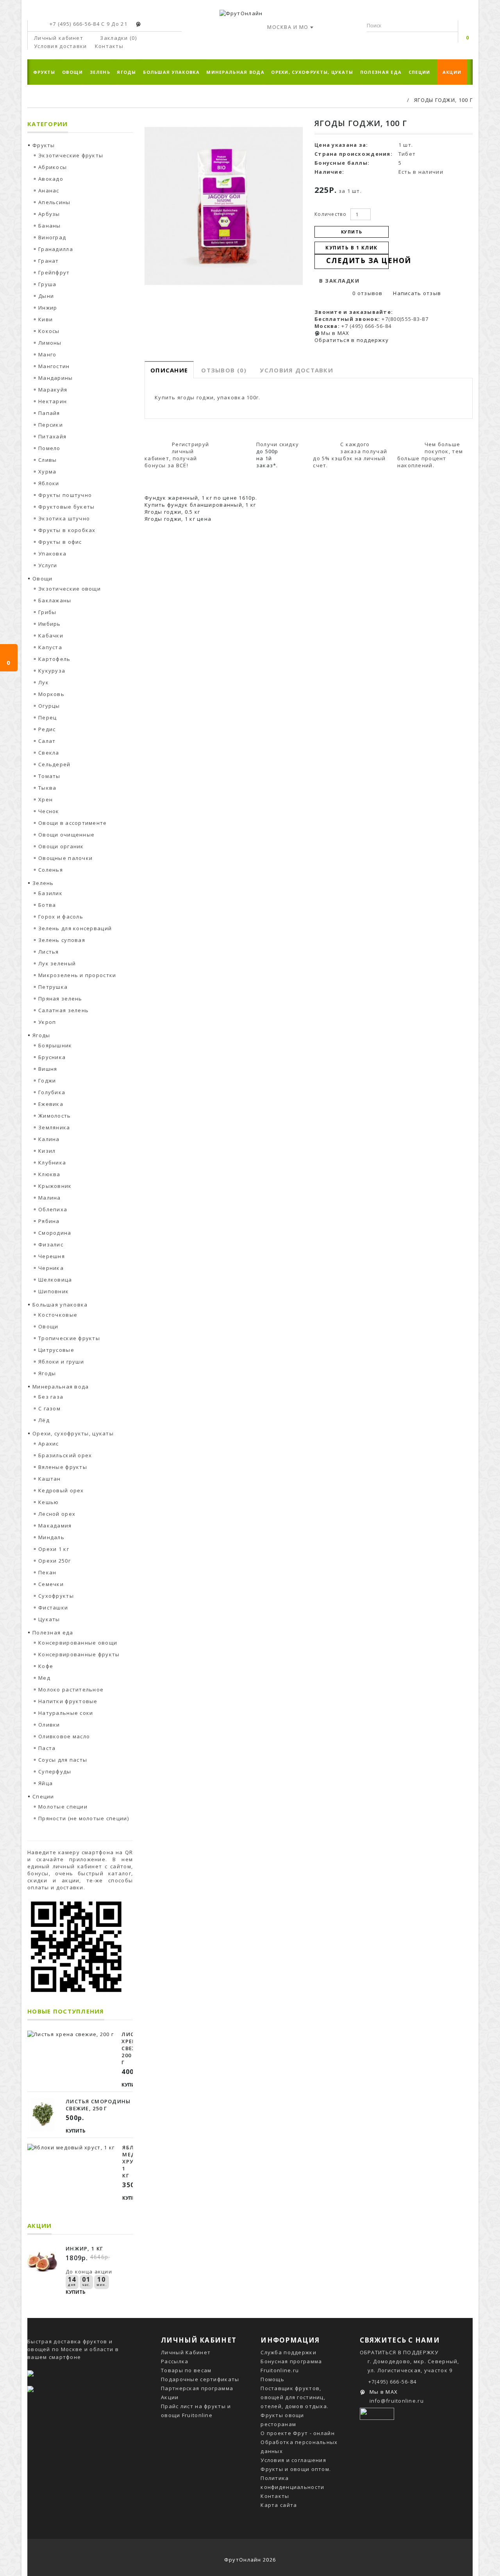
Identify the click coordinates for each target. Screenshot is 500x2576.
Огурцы (49, 706)
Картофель (54, 659)
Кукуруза (52, 671)
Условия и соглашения (293, 2460)
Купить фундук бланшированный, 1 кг (200, 505)
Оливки (49, 1725)
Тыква (47, 788)
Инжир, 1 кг (84, 2248)
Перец (47, 717)
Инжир (48, 308)
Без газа (51, 1397)
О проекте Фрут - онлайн (297, 2433)
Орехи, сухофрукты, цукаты (312, 72)
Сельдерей (54, 764)
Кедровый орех (61, 1490)
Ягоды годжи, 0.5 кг (172, 512)
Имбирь (50, 624)
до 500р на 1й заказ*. (267, 458)
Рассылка (175, 2361)
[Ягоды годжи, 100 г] (224, 206)
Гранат (49, 261)
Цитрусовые (56, 1350)
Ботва (47, 905)
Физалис (51, 1244)
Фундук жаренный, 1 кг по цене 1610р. (201, 498)
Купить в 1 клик (352, 248)
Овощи (72, 72)
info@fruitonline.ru (397, 2401)
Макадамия (55, 1526)
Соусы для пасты (63, 1760)
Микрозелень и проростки (77, 975)
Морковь (51, 694)
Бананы (50, 226)
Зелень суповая (62, 940)
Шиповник (54, 1291)
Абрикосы (53, 167)
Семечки (51, 1584)
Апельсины (54, 202)
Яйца (46, 1783)
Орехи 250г (54, 1561)
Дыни (46, 296)
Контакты (275, 2496)
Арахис (49, 1444)
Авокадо (51, 179)
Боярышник (55, 1045)
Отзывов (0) (224, 370)
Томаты (49, 776)
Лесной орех (57, 1514)
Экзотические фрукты (71, 155)
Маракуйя (53, 390)
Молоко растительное (71, 1689)
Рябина (49, 1221)
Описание (169, 370)
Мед (44, 1678)
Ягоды (126, 72)
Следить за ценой (357, 260)
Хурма (47, 472)
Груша (47, 284)
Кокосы (49, 331)
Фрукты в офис (60, 542)
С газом (49, 1408)
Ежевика (51, 1104)
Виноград (52, 237)
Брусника (52, 1057)
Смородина (55, 1233)
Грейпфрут (54, 272)
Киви (46, 319)
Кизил (47, 1151)
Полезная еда (381, 72)
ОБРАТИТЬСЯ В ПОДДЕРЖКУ (399, 2352)
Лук (44, 682)
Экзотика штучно (64, 518)
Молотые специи (63, 1807)
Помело (49, 448)
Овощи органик (61, 846)
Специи (420, 72)
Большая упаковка (171, 72)
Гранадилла (56, 249)
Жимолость (55, 1116)
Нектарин (53, 401)
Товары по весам (186, 2370)
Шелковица (55, 1280)
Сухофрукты (56, 1596)
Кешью (48, 1502)
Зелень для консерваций (75, 928)
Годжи (47, 1081)
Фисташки (53, 1608)
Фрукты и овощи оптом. (296, 2469)
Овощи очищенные (66, 835)
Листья (49, 952)
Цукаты (49, 1619)
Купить (131, 2085)
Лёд (44, 1420)
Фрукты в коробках (67, 530)
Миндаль (51, 1537)
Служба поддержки (288, 2352)
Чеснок (49, 811)
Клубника (52, 1162)
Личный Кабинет (186, 2352)
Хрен (46, 799)
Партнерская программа (197, 2388)
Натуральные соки (66, 1713)
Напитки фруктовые (68, 1701)
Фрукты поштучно (65, 495)
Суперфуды (55, 1771)
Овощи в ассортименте (73, 823)
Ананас (49, 190)
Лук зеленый (57, 963)
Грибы (47, 612)
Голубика (52, 1092)
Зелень (100, 72)
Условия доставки (296, 370)
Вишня (48, 1069)
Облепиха (53, 1209)
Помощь (272, 2379)
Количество (330, 214)
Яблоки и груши (61, 1362)
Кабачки (51, 636)
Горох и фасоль (61, 917)
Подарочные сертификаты (200, 2379)
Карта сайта (279, 2505)
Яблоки (49, 483)
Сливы (47, 460)
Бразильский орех (65, 1455)
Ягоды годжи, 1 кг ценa (178, 519)
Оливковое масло (64, 1736)
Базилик (50, 893)
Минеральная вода (235, 72)
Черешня (52, 1256)
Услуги (48, 565)
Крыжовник (55, 1186)
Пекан (47, 1572)
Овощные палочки (65, 858)
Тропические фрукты (69, 1338)
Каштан (50, 1479)
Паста (47, 1748)
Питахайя (52, 436)
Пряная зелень (60, 999)
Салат (47, 741)
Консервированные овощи (78, 1643)
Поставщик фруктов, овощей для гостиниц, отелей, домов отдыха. (295, 2397)
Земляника (54, 1127)
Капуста (50, 647)
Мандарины (56, 378)
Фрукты (44, 72)
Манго (47, 354)
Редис (47, 729)
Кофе (46, 1666)
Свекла (49, 753)
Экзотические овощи (70, 589)
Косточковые (58, 1315)
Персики (51, 425)
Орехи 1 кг (54, 1549)
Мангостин (54, 366)
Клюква (49, 1174)
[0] (468, 27)
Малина (50, 1198)
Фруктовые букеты (66, 507)
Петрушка (53, 987)
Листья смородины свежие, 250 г (98, 2105)
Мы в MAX (335, 333)
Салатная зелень (63, 1010)
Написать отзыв (416, 293)
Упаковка (52, 554)
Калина (49, 1139)
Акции (452, 72)
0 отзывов (368, 293)
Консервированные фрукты (79, 1654)
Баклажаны (55, 600)
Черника (51, 1268)
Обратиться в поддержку (352, 340)
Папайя (49, 413)
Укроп (47, 1022)
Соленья (51, 870)
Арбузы (49, 214)
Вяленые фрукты (63, 1467)
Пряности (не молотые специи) (84, 1818)
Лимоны (50, 343)
